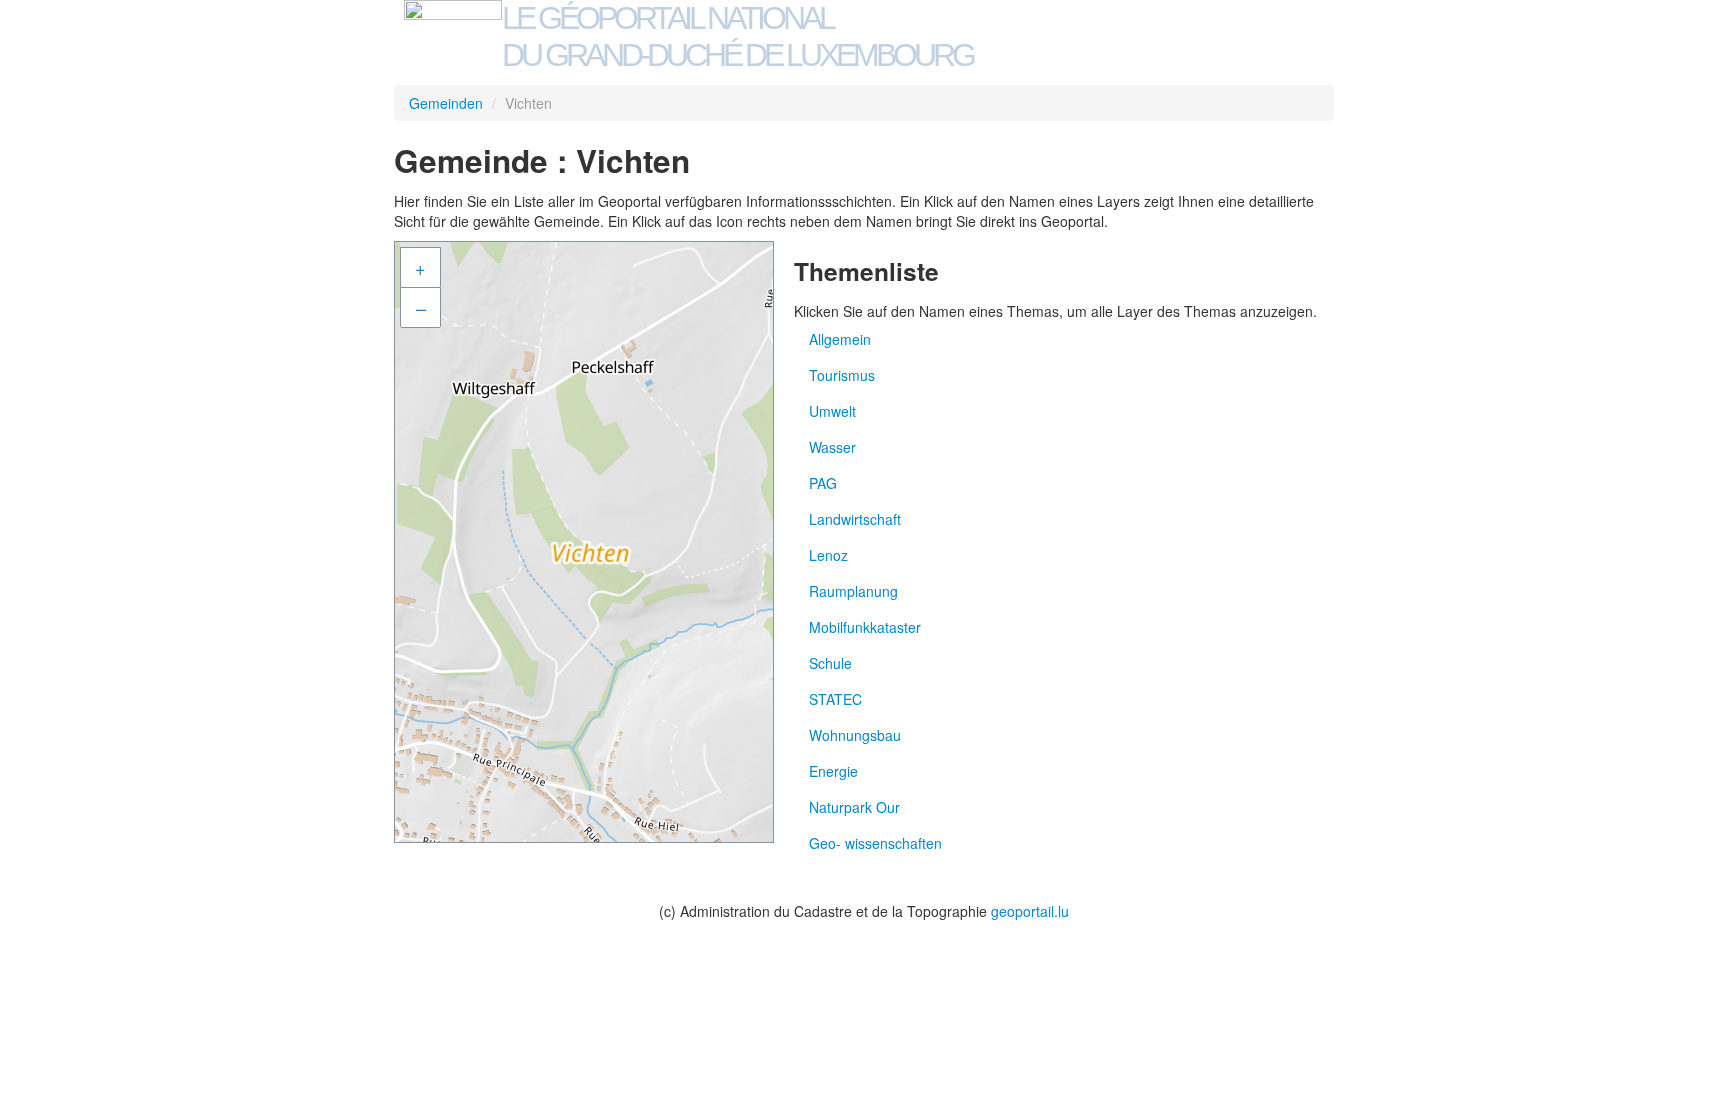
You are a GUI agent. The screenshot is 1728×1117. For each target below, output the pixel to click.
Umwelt (832, 411)
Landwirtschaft (855, 519)
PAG (823, 483)
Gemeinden (446, 103)
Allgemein (840, 339)
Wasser (832, 447)
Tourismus (842, 375)
